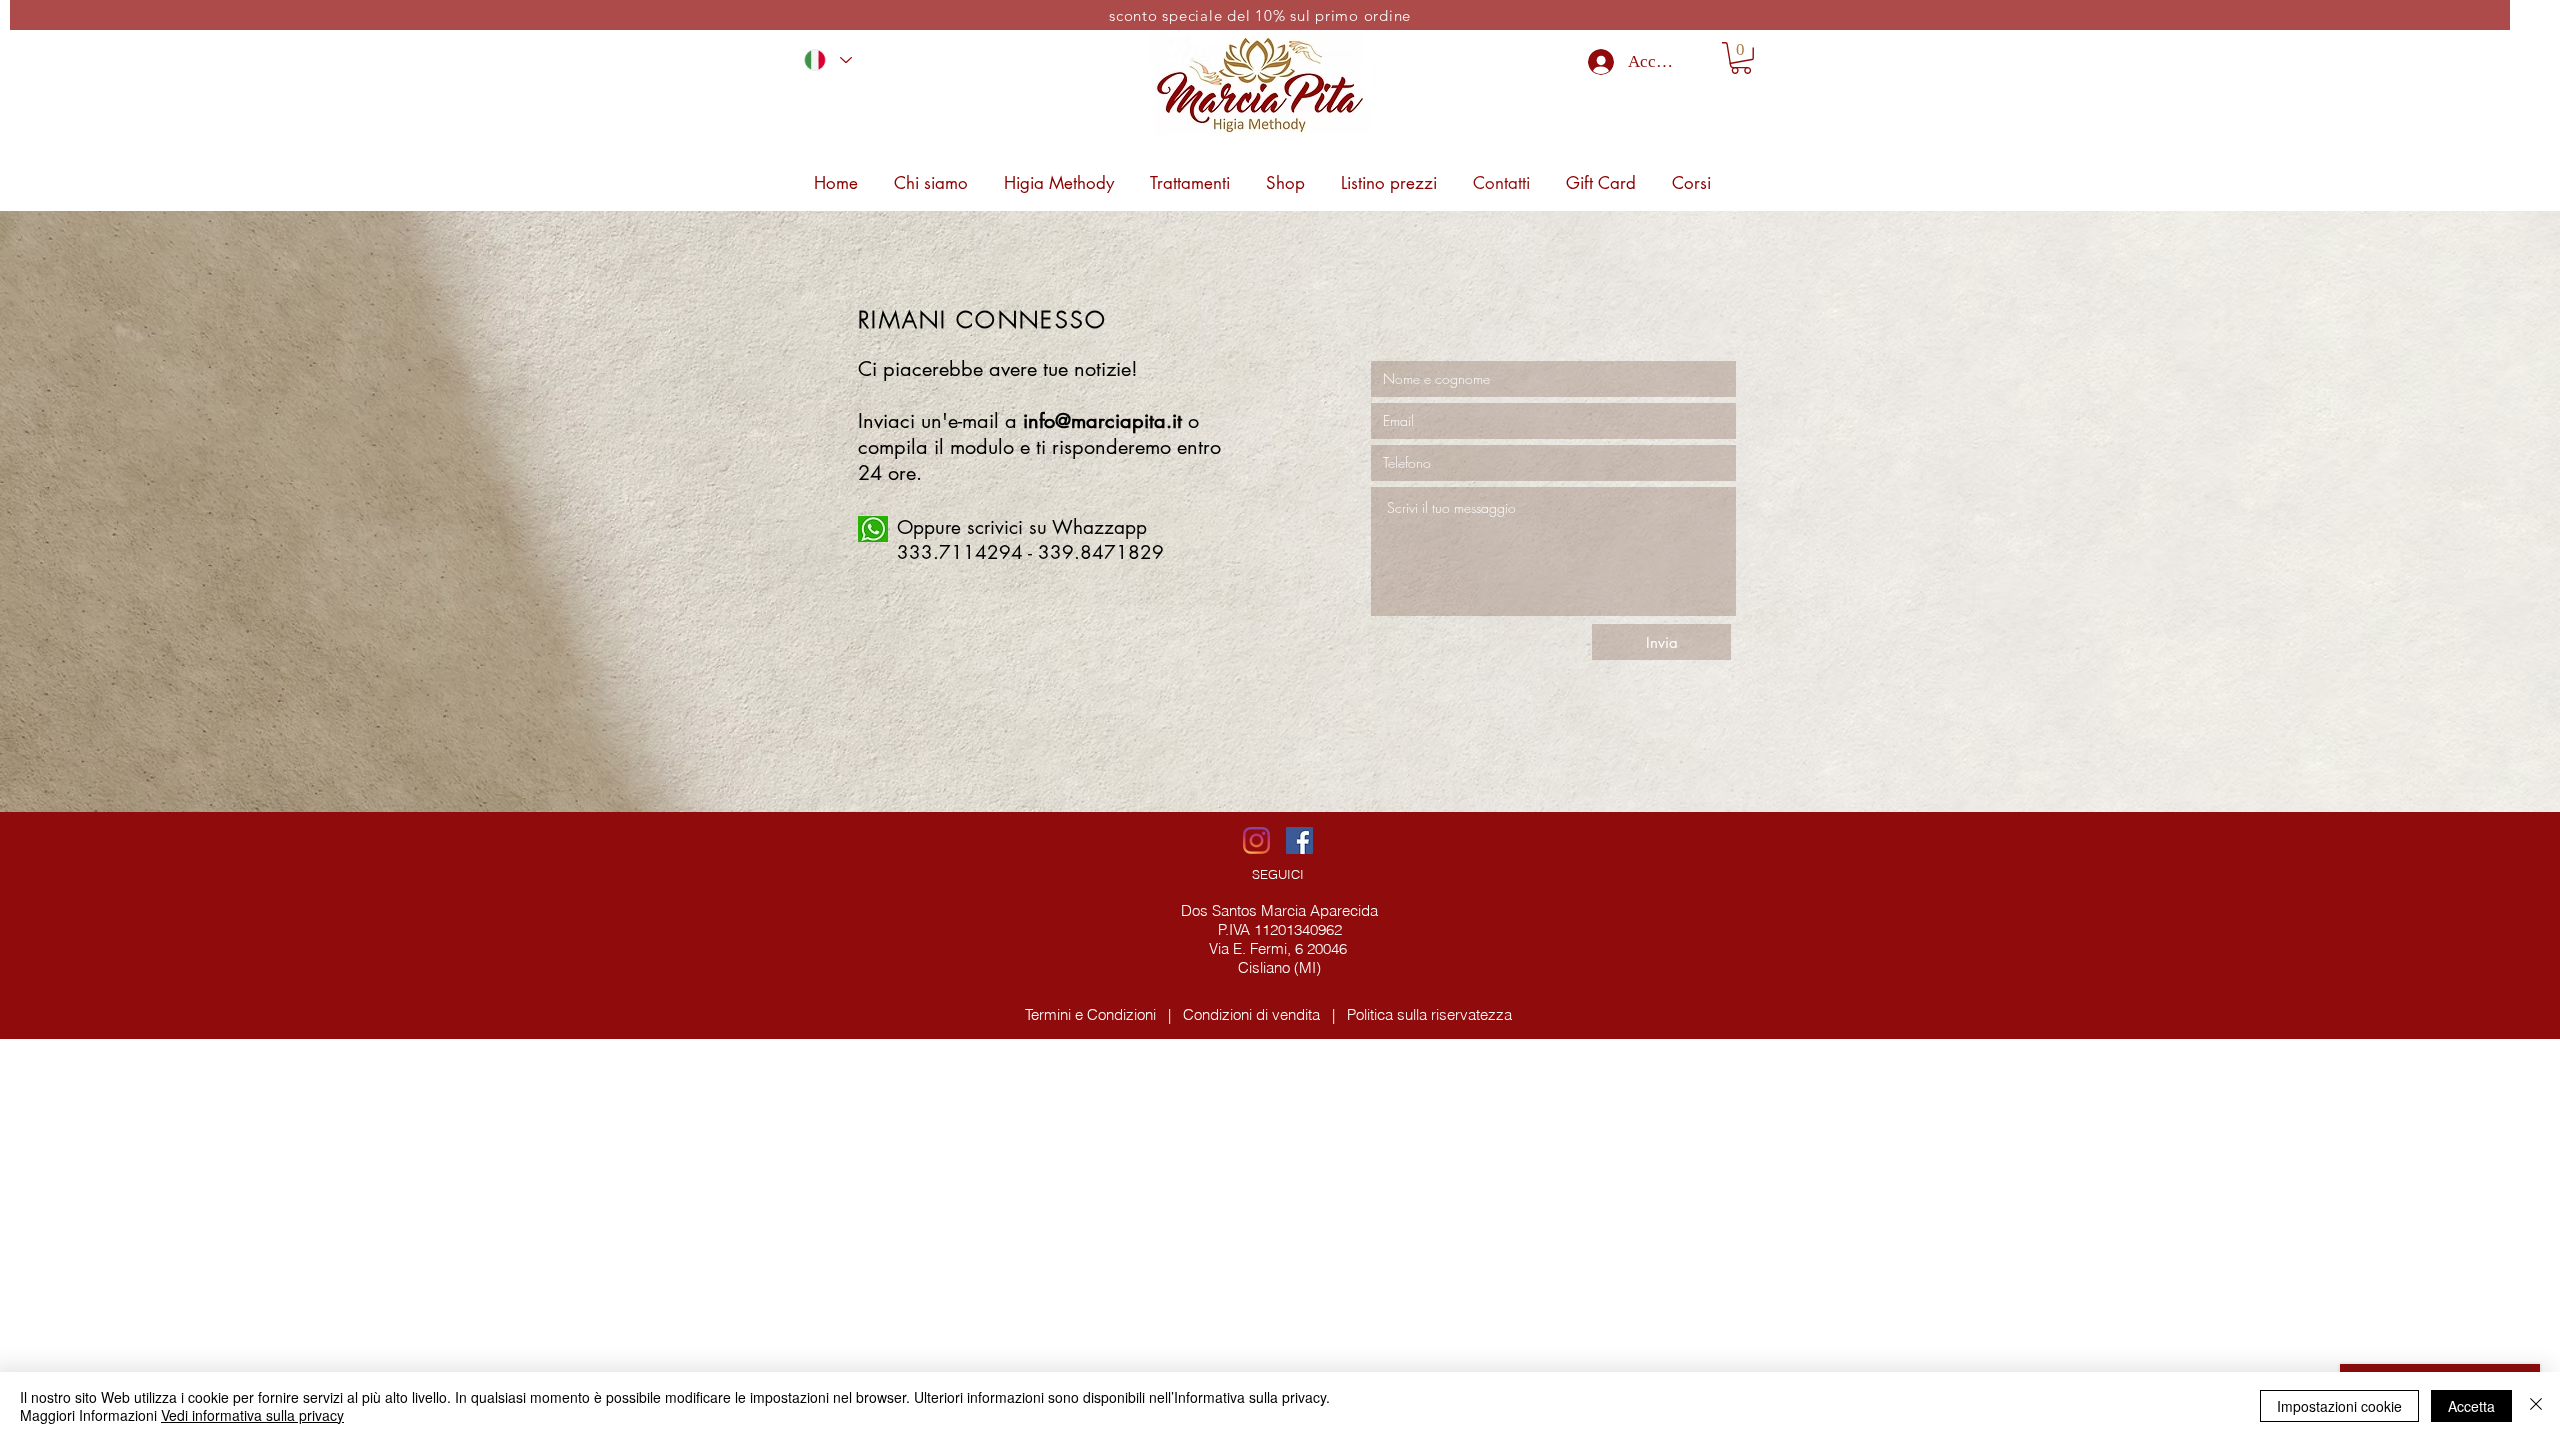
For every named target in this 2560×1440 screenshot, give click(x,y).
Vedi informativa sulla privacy (252, 1415)
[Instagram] (1256, 840)
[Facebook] (1299, 840)
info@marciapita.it (1102, 421)
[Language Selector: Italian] (827, 60)
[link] (1741, 58)
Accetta (2471, 1406)
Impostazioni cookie (2339, 1406)
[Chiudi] (2536, 1406)
